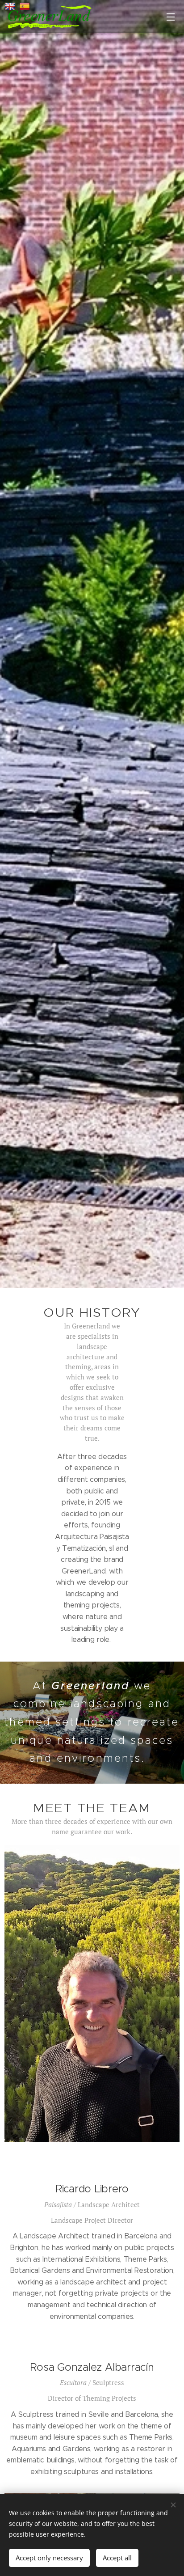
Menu (171, 17)
